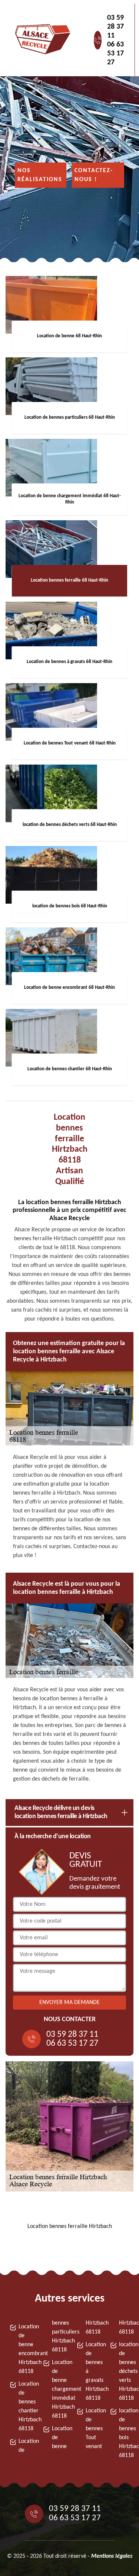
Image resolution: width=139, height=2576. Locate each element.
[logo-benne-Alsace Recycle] (41, 40)
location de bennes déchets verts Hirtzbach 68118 (124, 2371)
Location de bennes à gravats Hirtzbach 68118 (91, 2371)
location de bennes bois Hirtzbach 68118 (124, 2433)
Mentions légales (112, 2556)
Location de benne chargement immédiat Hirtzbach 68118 (57, 2389)
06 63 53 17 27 (115, 54)
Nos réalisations (40, 175)
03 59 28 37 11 (115, 27)
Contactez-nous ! (94, 175)
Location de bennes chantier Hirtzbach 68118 (24, 2406)
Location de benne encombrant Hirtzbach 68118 (24, 2349)
